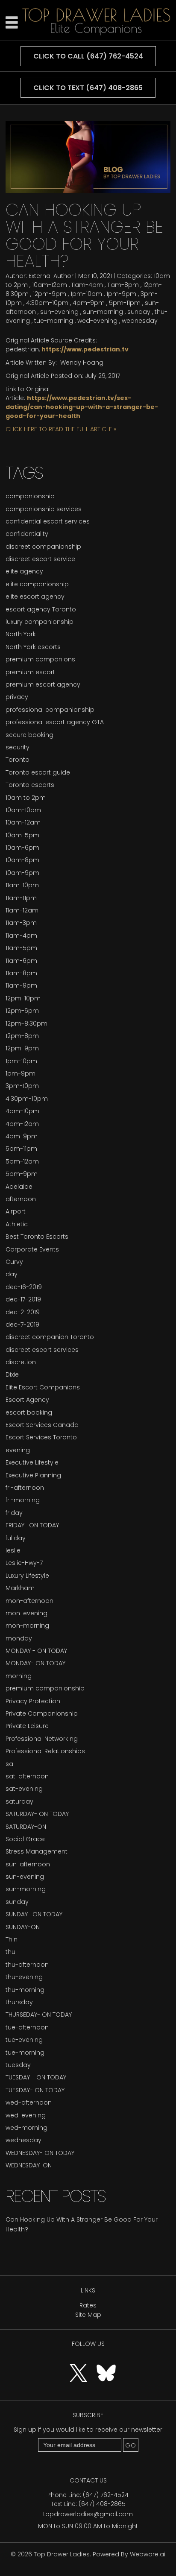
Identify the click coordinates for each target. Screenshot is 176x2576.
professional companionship (50, 710)
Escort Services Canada (42, 1425)
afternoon (21, 1199)
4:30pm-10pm (47, 303)
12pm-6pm (22, 1011)
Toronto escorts (30, 785)
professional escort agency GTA (55, 722)
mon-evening (26, 1613)
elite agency (24, 571)
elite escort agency (35, 596)
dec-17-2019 (23, 1299)
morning (19, 1676)
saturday (19, 1801)
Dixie (12, 1374)
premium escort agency (43, 684)
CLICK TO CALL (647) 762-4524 (88, 56)
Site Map (88, 2315)
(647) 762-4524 (106, 2495)
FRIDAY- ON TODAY (32, 1525)
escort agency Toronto (41, 609)
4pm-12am (22, 1124)
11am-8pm (123, 285)
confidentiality (27, 534)
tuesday (18, 2065)
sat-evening (24, 1789)
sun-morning (103, 312)
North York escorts (33, 647)
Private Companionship (42, 1713)
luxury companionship (40, 622)
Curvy (14, 1262)
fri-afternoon (25, 1488)
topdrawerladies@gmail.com (88, 2514)
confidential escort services (48, 521)
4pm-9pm (89, 303)
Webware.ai (148, 2554)
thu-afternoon (27, 1965)
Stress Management (37, 1851)
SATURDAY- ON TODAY (37, 1814)
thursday (19, 2002)
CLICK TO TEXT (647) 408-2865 (88, 88)
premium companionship (45, 1688)
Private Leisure (27, 1726)
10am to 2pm (26, 798)
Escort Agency (27, 1400)
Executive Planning (33, 1475)
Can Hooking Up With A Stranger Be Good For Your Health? (84, 235)
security (18, 747)
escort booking (29, 1412)
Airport (16, 1211)
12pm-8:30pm (26, 1023)
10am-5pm (22, 835)
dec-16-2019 (24, 1287)
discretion (21, 1362)
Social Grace (25, 1839)
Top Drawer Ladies (62, 2554)
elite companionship (37, 584)
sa (9, 1764)
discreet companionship (43, 547)
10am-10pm (23, 810)
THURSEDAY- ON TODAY (39, 2015)
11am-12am (22, 910)
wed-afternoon (29, 2102)
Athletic (17, 1224)
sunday (139, 312)
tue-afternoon (27, 2027)
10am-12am (50, 285)
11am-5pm (21, 948)
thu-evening (24, 1977)
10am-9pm (22, 873)
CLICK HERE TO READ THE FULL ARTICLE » (61, 429)
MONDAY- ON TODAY (35, 1663)
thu (10, 1952)
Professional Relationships (45, 1751)
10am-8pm (22, 860)
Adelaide (19, 1187)
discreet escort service (40, 559)
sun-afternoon (28, 1864)
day (12, 1274)
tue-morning (54, 321)
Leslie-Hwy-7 (24, 1563)
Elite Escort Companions (43, 1387)
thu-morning (25, 1990)
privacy (17, 697)
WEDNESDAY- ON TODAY (40, 2153)
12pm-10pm (23, 998)
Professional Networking (42, 1739)
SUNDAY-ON (23, 1927)
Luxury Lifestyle (27, 1576)
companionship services (44, 509)
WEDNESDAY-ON (29, 2165)
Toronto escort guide (38, 772)
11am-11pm (21, 898)
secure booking (29, 735)
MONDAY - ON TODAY (36, 1651)
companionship (30, 496)
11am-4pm (87, 285)
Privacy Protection (33, 1701)
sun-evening (59, 312)
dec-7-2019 (22, 1325)
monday (19, 1638)
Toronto (18, 760)
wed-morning (26, 2128)
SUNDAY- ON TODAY (34, 1914)
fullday (16, 1538)
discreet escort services (42, 1350)
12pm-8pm (22, 1036)
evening (18, 1450)
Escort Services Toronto (41, 1437)
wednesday (140, 321)
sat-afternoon (27, 1776)
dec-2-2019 (23, 1312)
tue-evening (24, 2040)
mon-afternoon (29, 1601)
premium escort (30, 672)
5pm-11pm (125, 303)
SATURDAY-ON (26, 1827)
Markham (20, 1588)
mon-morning (27, 1626)
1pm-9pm (121, 294)
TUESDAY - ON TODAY (36, 2077)
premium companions (40, 659)
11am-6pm (21, 961)
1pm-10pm (86, 294)
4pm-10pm (22, 1111)
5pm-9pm (22, 1174)
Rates (88, 2305)
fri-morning (23, 1500)
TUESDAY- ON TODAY (35, 2090)
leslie (13, 1550)
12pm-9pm (50, 294)
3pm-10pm (22, 1086)
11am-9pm (21, 985)
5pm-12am (22, 1161)
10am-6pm (22, 848)
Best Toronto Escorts (37, 1237)
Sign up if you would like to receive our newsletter (88, 2430)
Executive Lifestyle (32, 1462)
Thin (12, 1939)
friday (14, 1513)
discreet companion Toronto (50, 1337)
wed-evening (97, 321)
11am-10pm (22, 885)
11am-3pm (21, 923)
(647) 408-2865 (102, 2504)
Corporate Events (32, 1249)
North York (21, 634)
